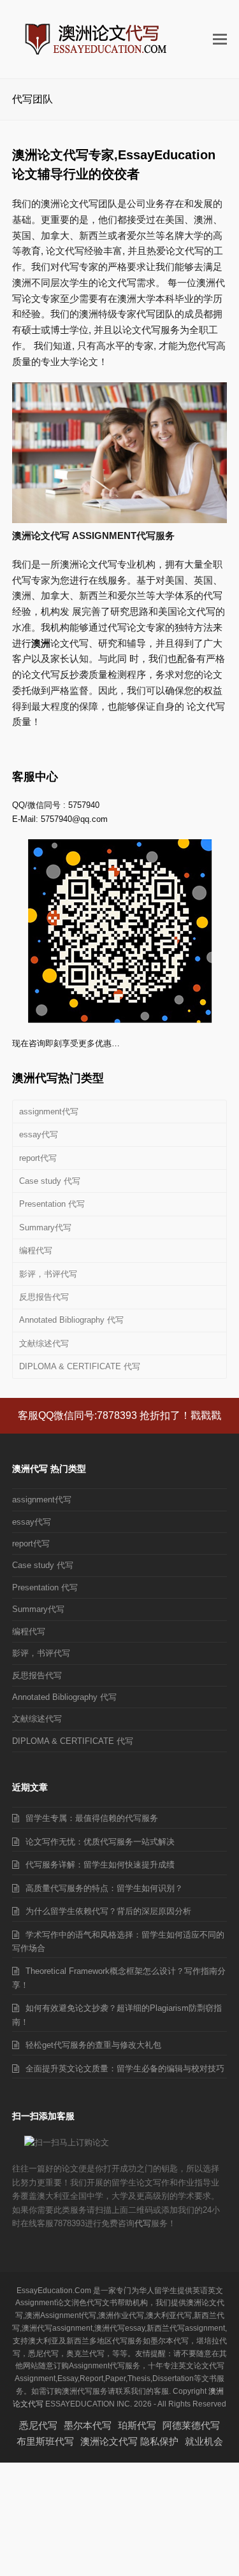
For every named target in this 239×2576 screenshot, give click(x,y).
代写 (143, 2223)
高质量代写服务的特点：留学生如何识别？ (104, 1888)
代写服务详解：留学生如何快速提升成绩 (100, 1865)
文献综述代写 (44, 1343)
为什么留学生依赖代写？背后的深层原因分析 (108, 1911)
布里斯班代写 (45, 2441)
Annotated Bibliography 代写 (71, 1320)
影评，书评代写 (48, 1274)
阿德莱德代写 (191, 2425)
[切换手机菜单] (220, 40)
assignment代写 (49, 1112)
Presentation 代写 (52, 1204)
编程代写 (36, 1250)
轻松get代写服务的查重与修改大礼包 (93, 2045)
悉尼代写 (38, 2425)
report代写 (38, 1158)
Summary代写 (45, 1227)
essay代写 (39, 1134)
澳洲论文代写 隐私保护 (129, 2441)
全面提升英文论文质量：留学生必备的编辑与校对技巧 (125, 2069)
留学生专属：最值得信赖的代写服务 (92, 1818)
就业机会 (204, 2441)
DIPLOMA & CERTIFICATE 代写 (80, 1366)
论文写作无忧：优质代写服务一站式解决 (100, 1842)
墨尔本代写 (88, 2425)
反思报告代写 (44, 1297)
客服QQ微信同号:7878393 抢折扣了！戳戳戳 (119, 1415)
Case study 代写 (50, 1181)
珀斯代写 (137, 2425)
